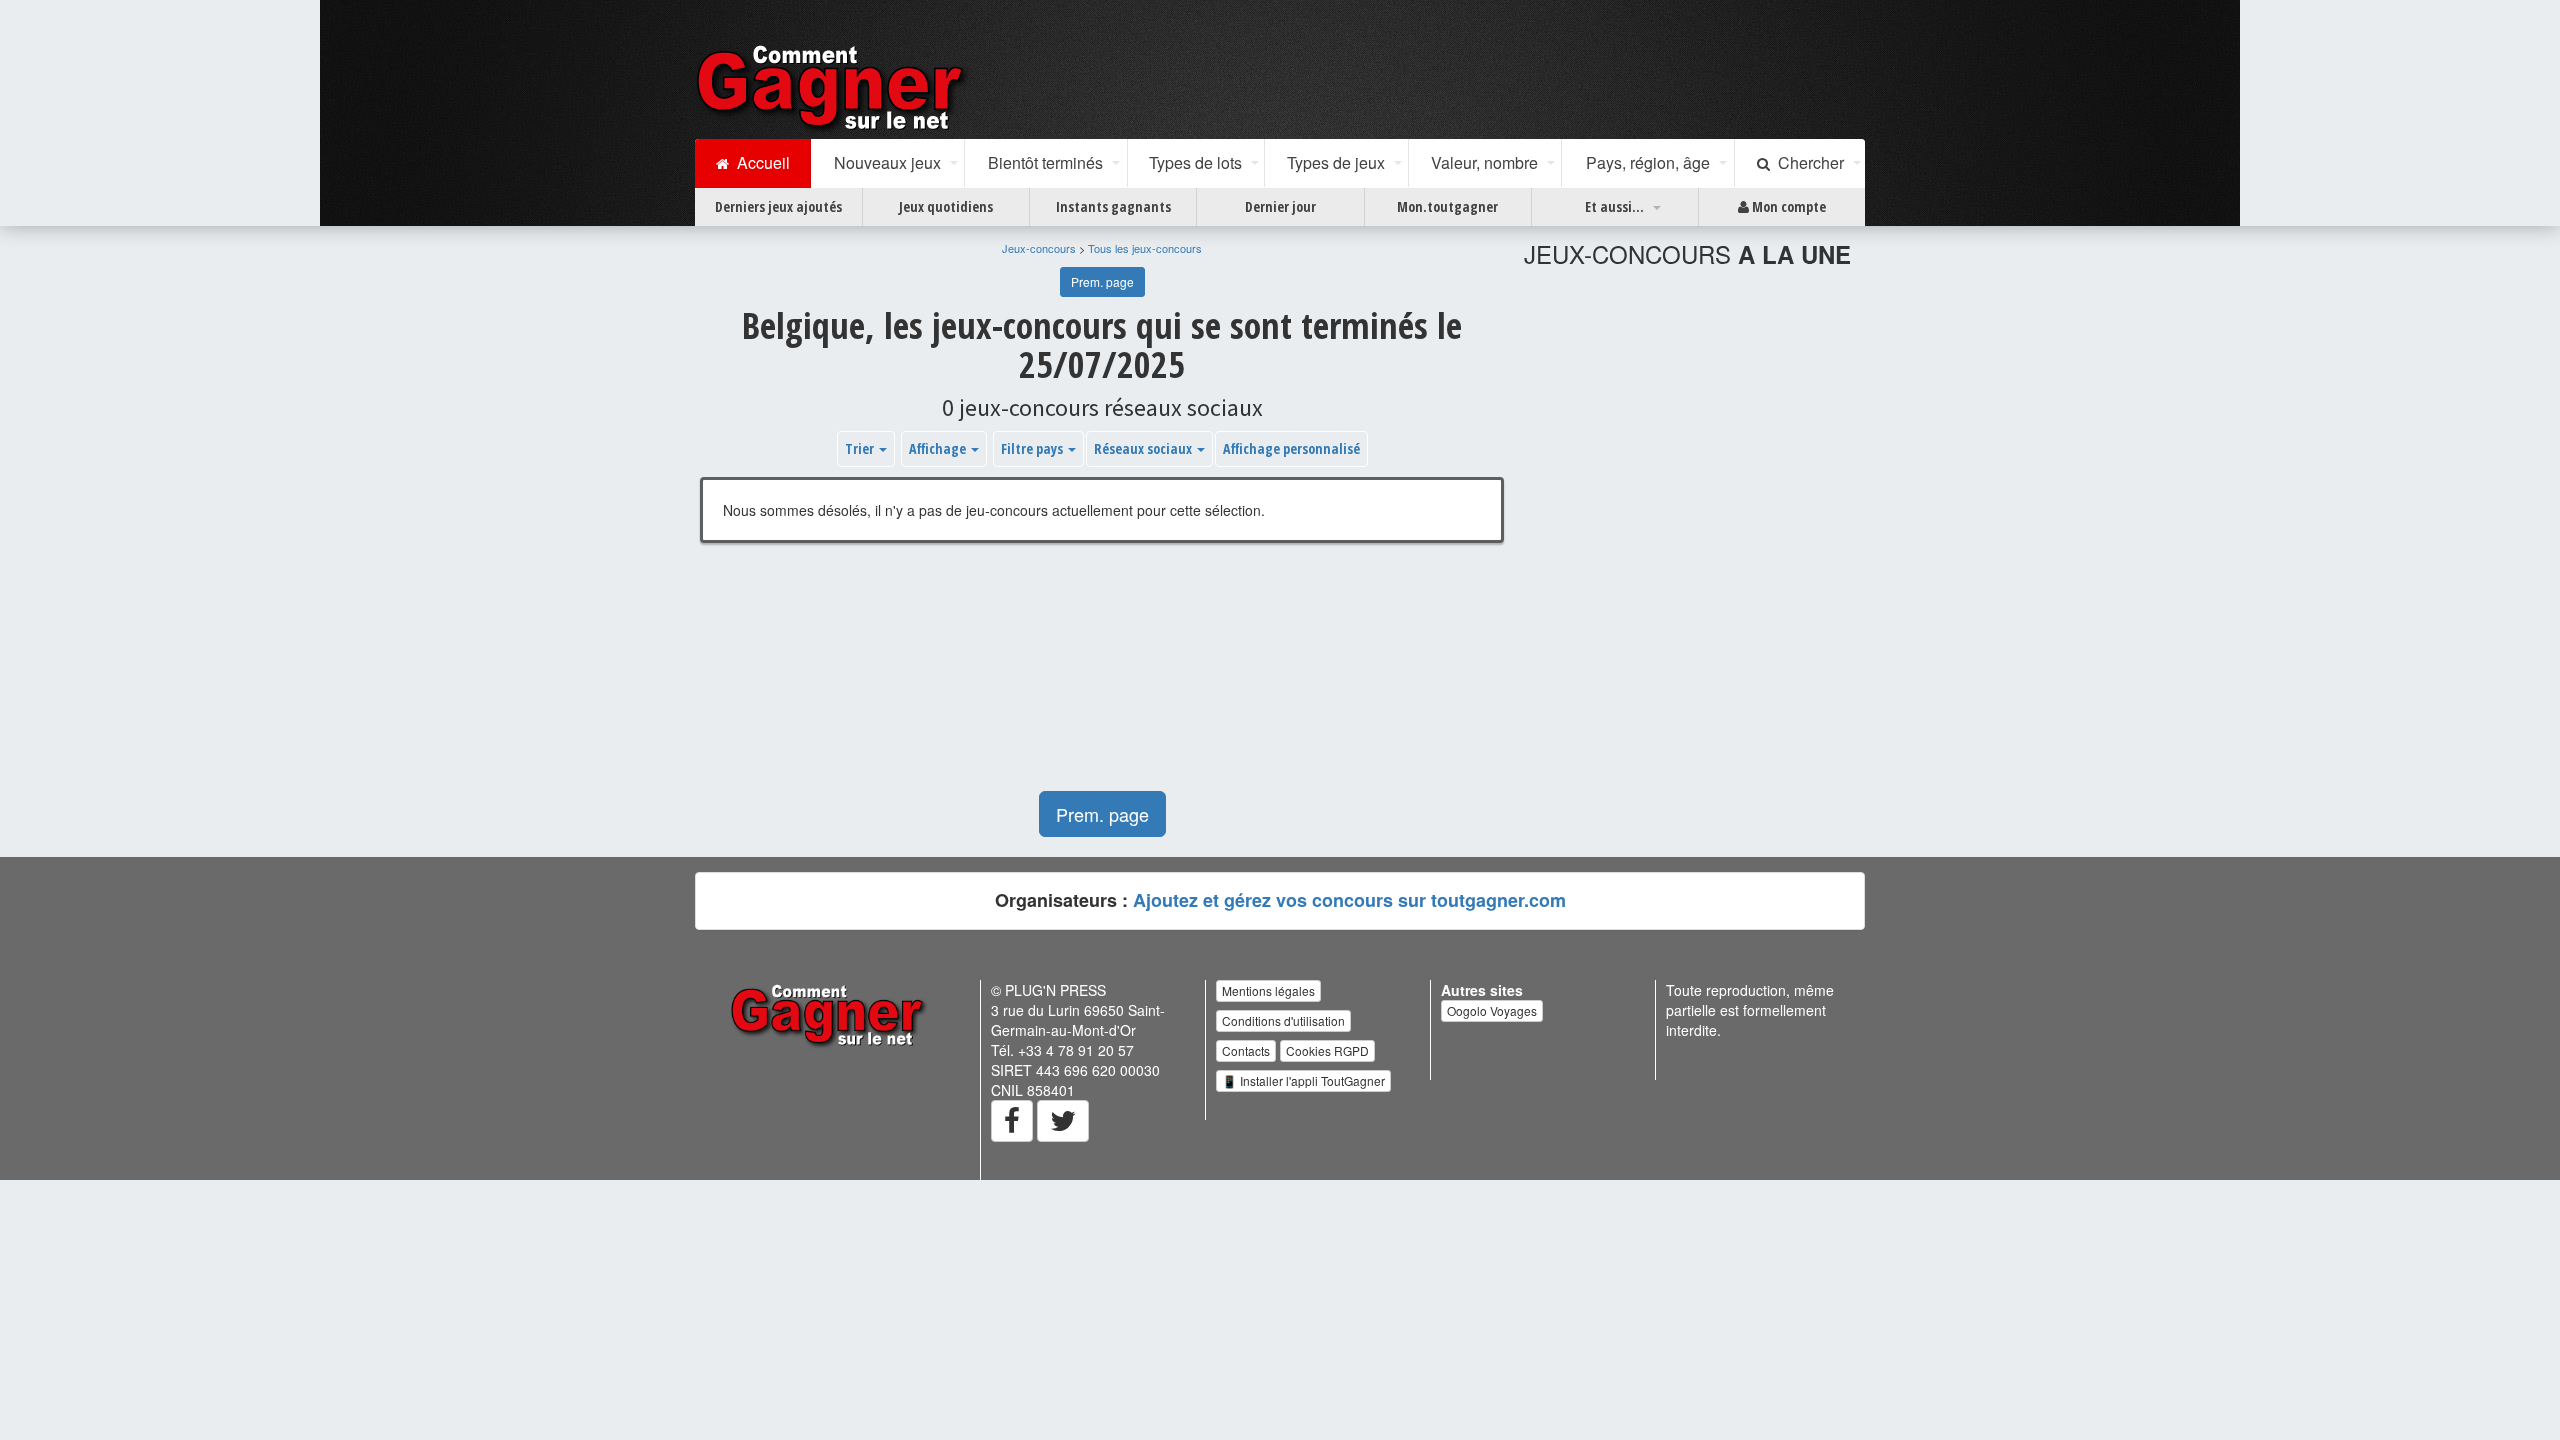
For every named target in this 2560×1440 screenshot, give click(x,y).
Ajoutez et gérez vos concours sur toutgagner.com (1349, 900)
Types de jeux (1336, 162)
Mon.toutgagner (1447, 206)
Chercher (1807, 162)
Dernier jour (1280, 206)
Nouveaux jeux (887, 162)
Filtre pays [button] (1033, 448)
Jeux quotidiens (946, 206)
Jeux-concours (1039, 248)
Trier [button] (861, 448)
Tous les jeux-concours (1145, 248)
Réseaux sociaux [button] (1144, 448)
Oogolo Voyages (1492, 1010)
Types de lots (1195, 162)
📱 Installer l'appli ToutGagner (1303, 1080)
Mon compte (1787, 206)
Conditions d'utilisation (1283, 1020)
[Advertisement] (1102, 677)
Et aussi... (1614, 206)
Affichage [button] (939, 448)
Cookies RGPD (1327, 1050)
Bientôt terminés (1045, 162)
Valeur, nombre (1484, 162)
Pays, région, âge (1648, 162)
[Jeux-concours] (834, 87)
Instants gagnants (1113, 206)
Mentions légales (1268, 990)
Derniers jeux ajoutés (778, 206)
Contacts (1246, 1050)
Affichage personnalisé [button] (1291, 448)
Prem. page (1102, 281)
